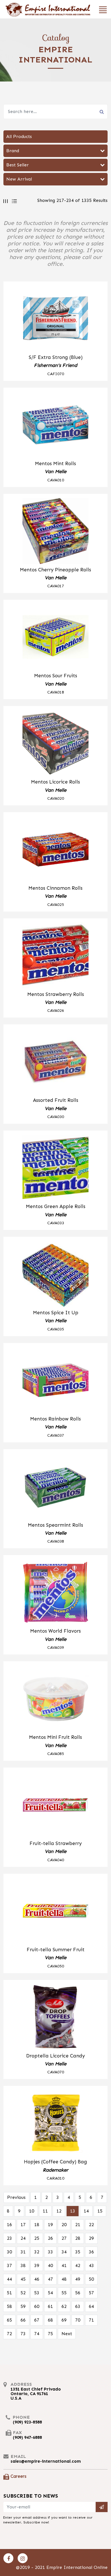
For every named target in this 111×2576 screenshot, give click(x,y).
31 (23, 2252)
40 (50, 2265)
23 (9, 2238)
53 (37, 2293)
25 (37, 2238)
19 (50, 2225)
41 (64, 2265)
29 (91, 2238)
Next (67, 2334)
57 (91, 2293)
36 (91, 2252)
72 (9, 2334)
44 (9, 2279)
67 (37, 2320)
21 (78, 2225)
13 (73, 2211)
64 (91, 2306)
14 (86, 2211)
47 (50, 2279)
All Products (19, 136)
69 (64, 2320)
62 (64, 2306)
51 (9, 2293)
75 (50, 2334)
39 (37, 2265)
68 (50, 2320)
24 (23, 2238)
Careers (18, 2476)
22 (91, 2225)
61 (50, 2306)
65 (9, 2320)
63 (78, 2306)
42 (78, 2265)
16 (9, 2225)
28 (78, 2238)
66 (23, 2320)
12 (59, 2211)
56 (78, 2293)
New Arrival (19, 179)
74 (37, 2334)
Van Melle (55, 471)
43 (91, 2265)
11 (45, 2211)
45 (23, 2279)
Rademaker (55, 2170)
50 (91, 2279)
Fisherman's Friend (55, 365)
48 (64, 2279)
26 (50, 2238)
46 (37, 2279)
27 (64, 2238)
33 (50, 2252)
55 (64, 2293)
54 (50, 2293)
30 (9, 2252)
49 (78, 2279)
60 (37, 2306)
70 (78, 2320)
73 (23, 2334)
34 (64, 2252)
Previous (16, 2197)
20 (64, 2225)
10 (32, 2211)
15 (100, 2211)
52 (23, 2293)
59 (23, 2306)
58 (9, 2306)
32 (37, 2252)
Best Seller (18, 165)
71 (91, 2320)
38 (23, 2265)
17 (23, 2225)
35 (78, 2252)
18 (37, 2225)
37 (9, 2265)
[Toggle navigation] (101, 9)
